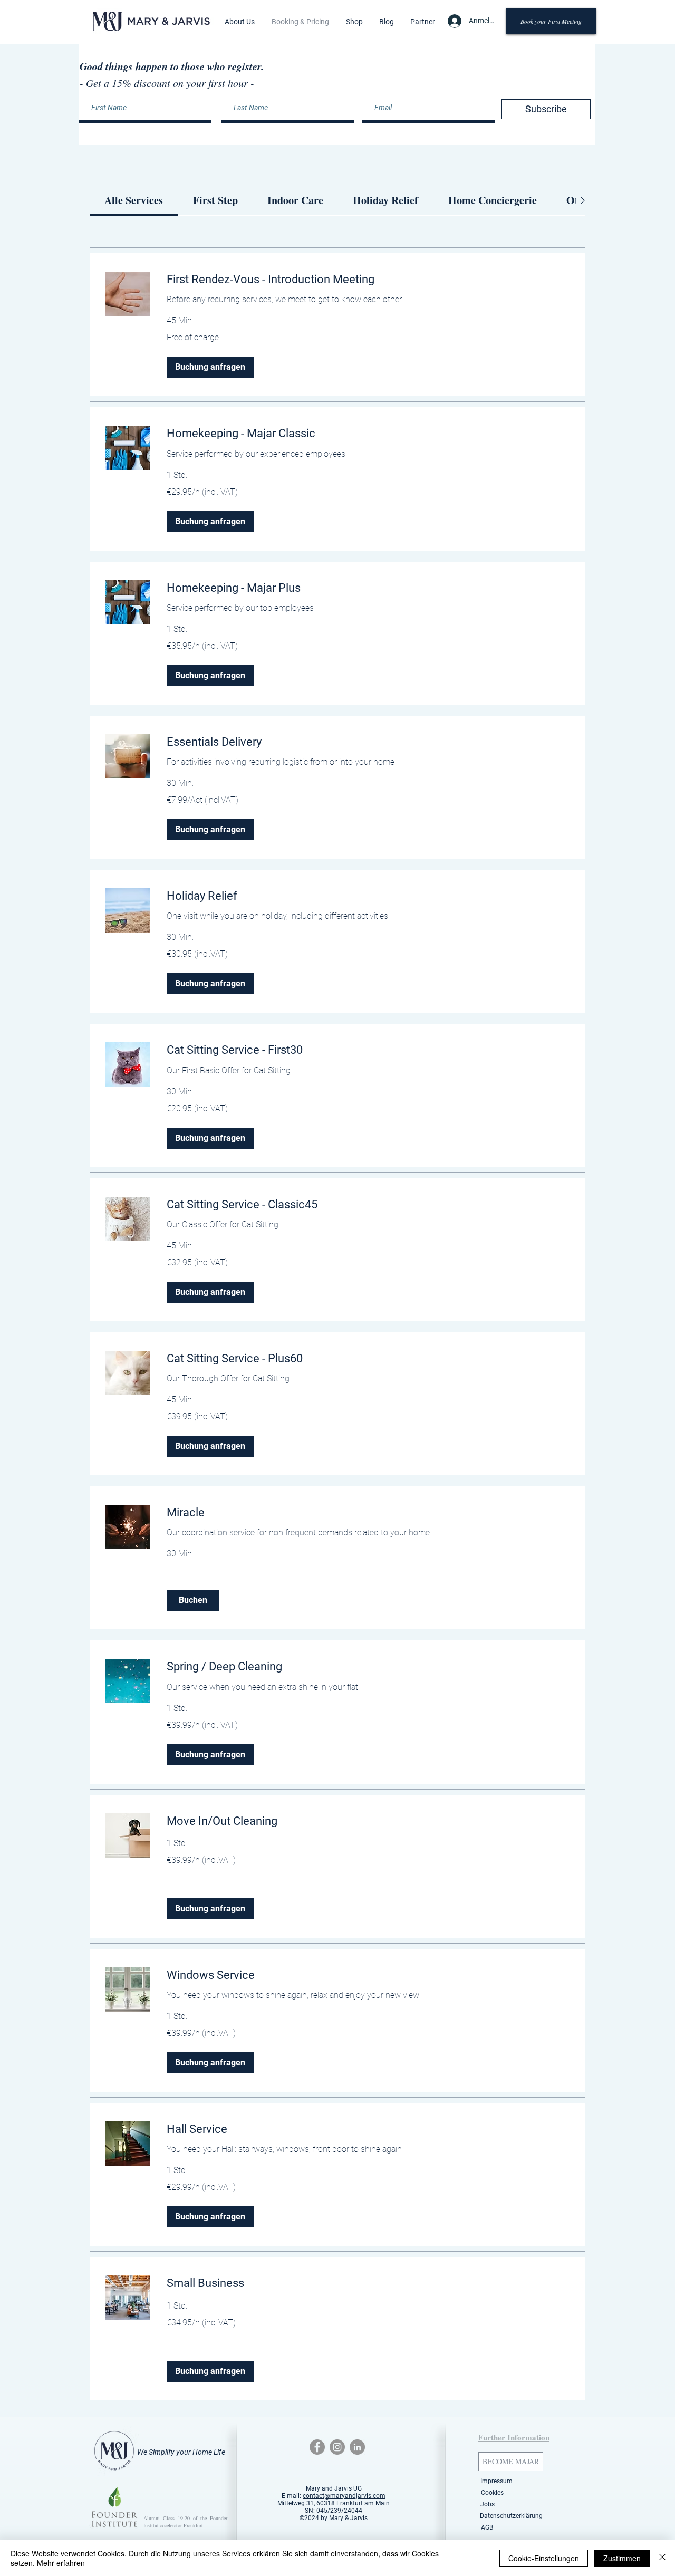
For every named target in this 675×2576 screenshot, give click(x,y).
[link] (134, 200)
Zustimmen (622, 2558)
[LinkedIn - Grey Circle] (357, 2447)
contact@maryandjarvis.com (344, 2496)
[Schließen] (662, 2558)
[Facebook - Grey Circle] (317, 2447)
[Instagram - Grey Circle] (337, 2447)
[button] (240, 22)
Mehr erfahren (61, 2563)
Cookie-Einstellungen (544, 2558)
